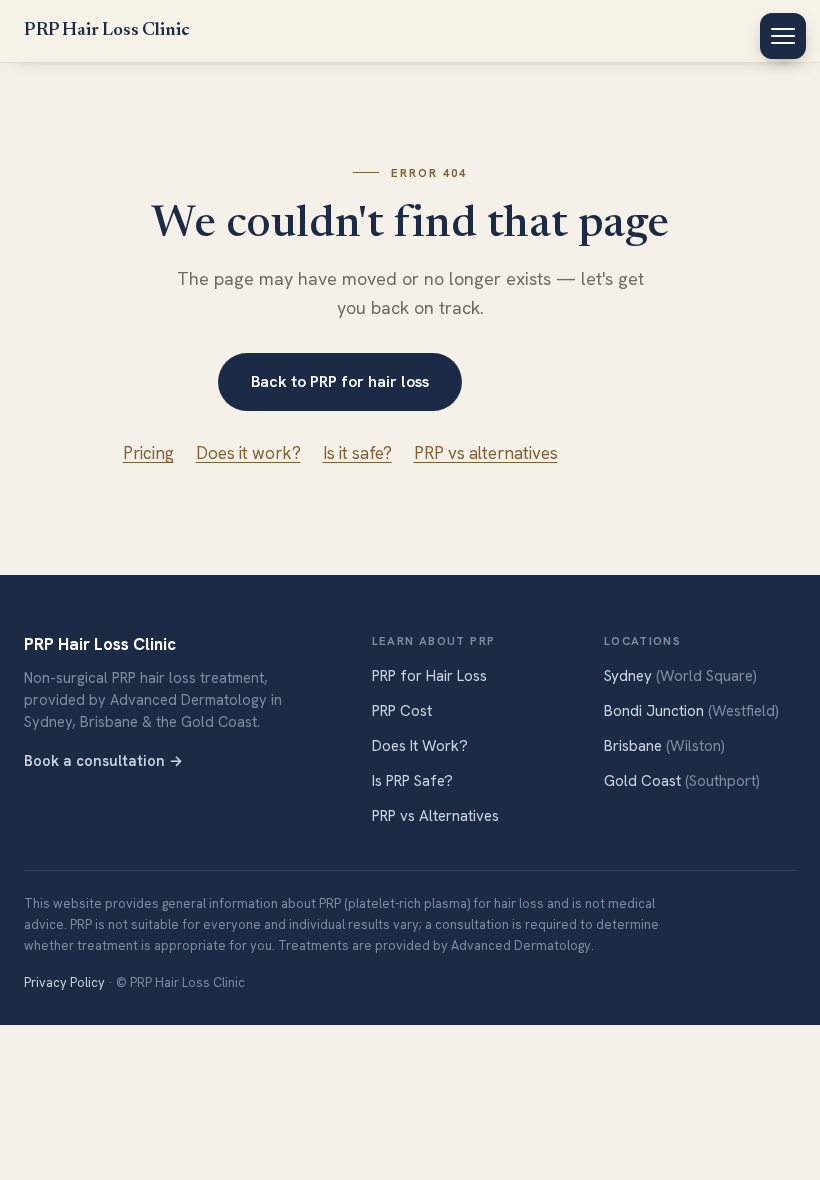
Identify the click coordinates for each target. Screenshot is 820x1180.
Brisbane (664, 746)
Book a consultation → (103, 760)
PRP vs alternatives (486, 453)
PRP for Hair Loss (429, 676)
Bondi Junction (691, 711)
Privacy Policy (64, 982)
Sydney (680, 676)
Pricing (148, 453)
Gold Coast (682, 781)
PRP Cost (402, 711)
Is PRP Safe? (412, 781)
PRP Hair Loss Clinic (106, 31)
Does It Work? (420, 746)
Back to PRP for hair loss (340, 381)
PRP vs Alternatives (435, 816)
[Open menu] (783, 36)
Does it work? (248, 453)
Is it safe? (357, 453)
